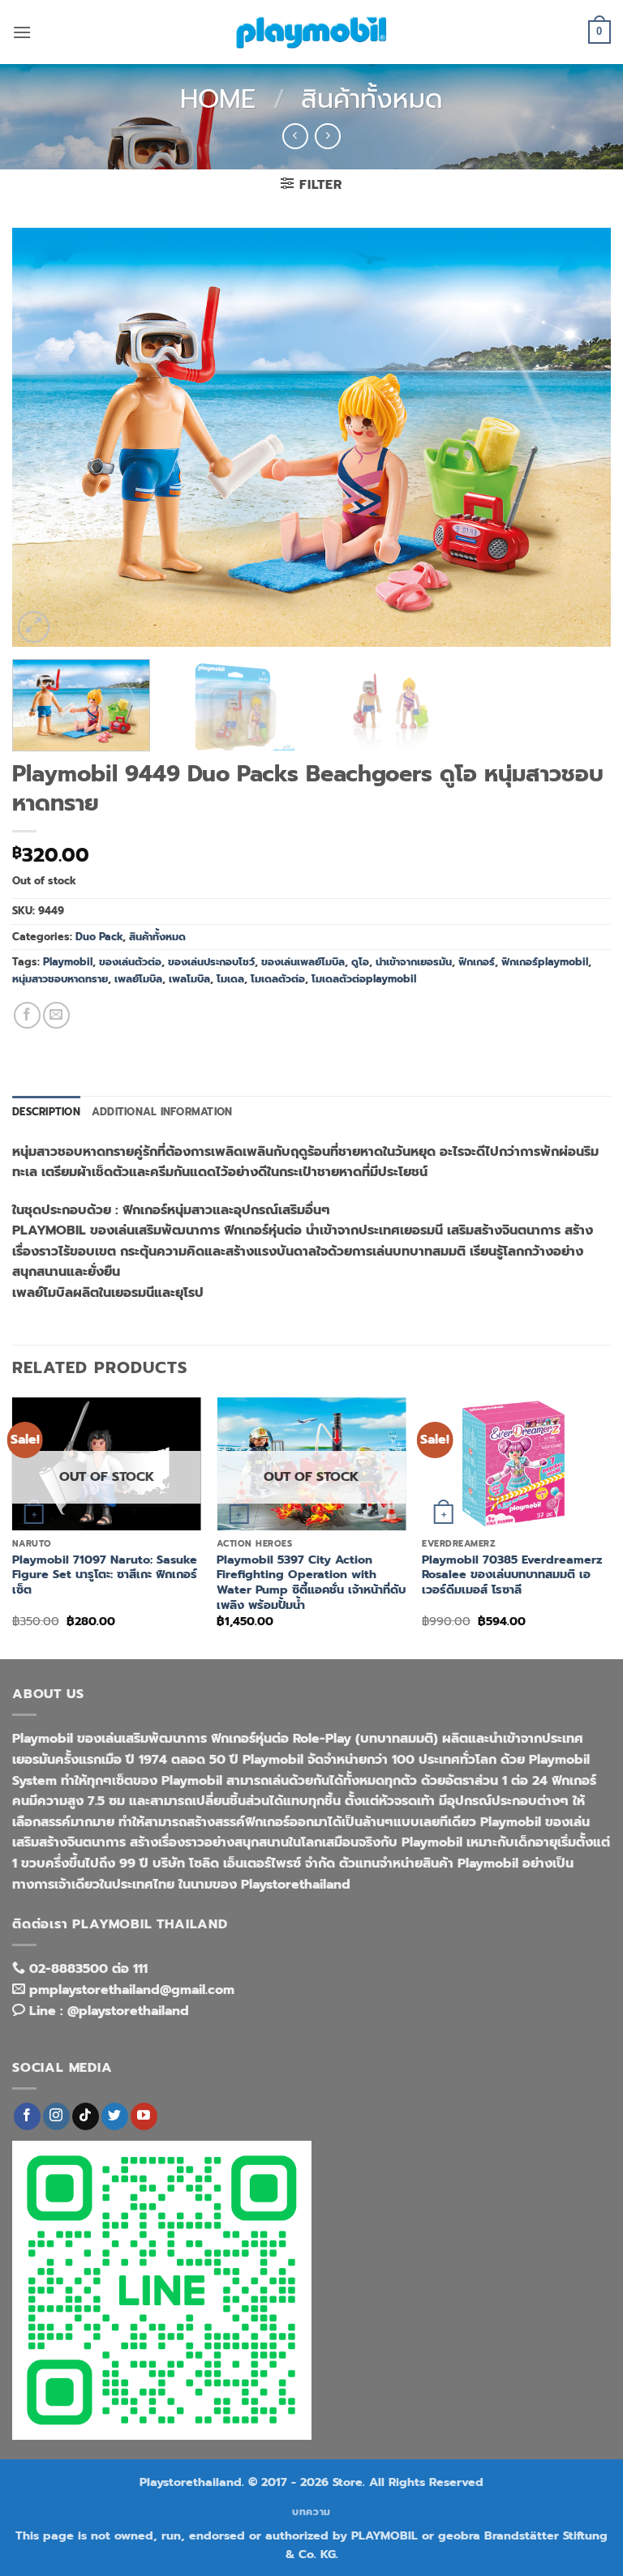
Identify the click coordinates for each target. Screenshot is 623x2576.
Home (218, 99)
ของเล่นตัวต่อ (130, 962)
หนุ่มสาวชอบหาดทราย (60, 979)
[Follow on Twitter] (115, 2116)
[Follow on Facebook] (27, 2116)
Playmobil (68, 962)
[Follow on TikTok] (86, 2116)
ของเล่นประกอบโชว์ (211, 962)
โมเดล (230, 979)
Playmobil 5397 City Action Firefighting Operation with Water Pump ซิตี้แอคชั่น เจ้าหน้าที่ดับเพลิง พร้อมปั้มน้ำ (311, 1583)
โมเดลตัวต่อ (278, 979)
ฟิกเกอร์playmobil (545, 962)
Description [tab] (46, 1112)
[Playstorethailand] (311, 32)
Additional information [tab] (162, 1112)
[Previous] (45, 437)
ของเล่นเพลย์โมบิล (303, 962)
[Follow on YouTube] (144, 2116)
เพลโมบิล (189, 979)
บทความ (311, 2512)
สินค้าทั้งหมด (372, 99)
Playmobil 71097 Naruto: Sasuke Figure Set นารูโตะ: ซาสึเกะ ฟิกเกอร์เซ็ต (105, 1575)
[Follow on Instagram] (56, 2116)
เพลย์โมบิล (138, 979)
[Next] (578, 437)
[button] (22, 32)
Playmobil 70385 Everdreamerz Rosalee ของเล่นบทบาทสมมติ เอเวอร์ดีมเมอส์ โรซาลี (512, 1575)
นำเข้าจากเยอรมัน (414, 962)
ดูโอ (360, 962)
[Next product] (295, 136)
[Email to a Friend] (56, 1015)
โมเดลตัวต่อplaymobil (364, 979)
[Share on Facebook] (27, 1015)
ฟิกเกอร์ (477, 962)
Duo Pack (99, 937)
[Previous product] (327, 136)
